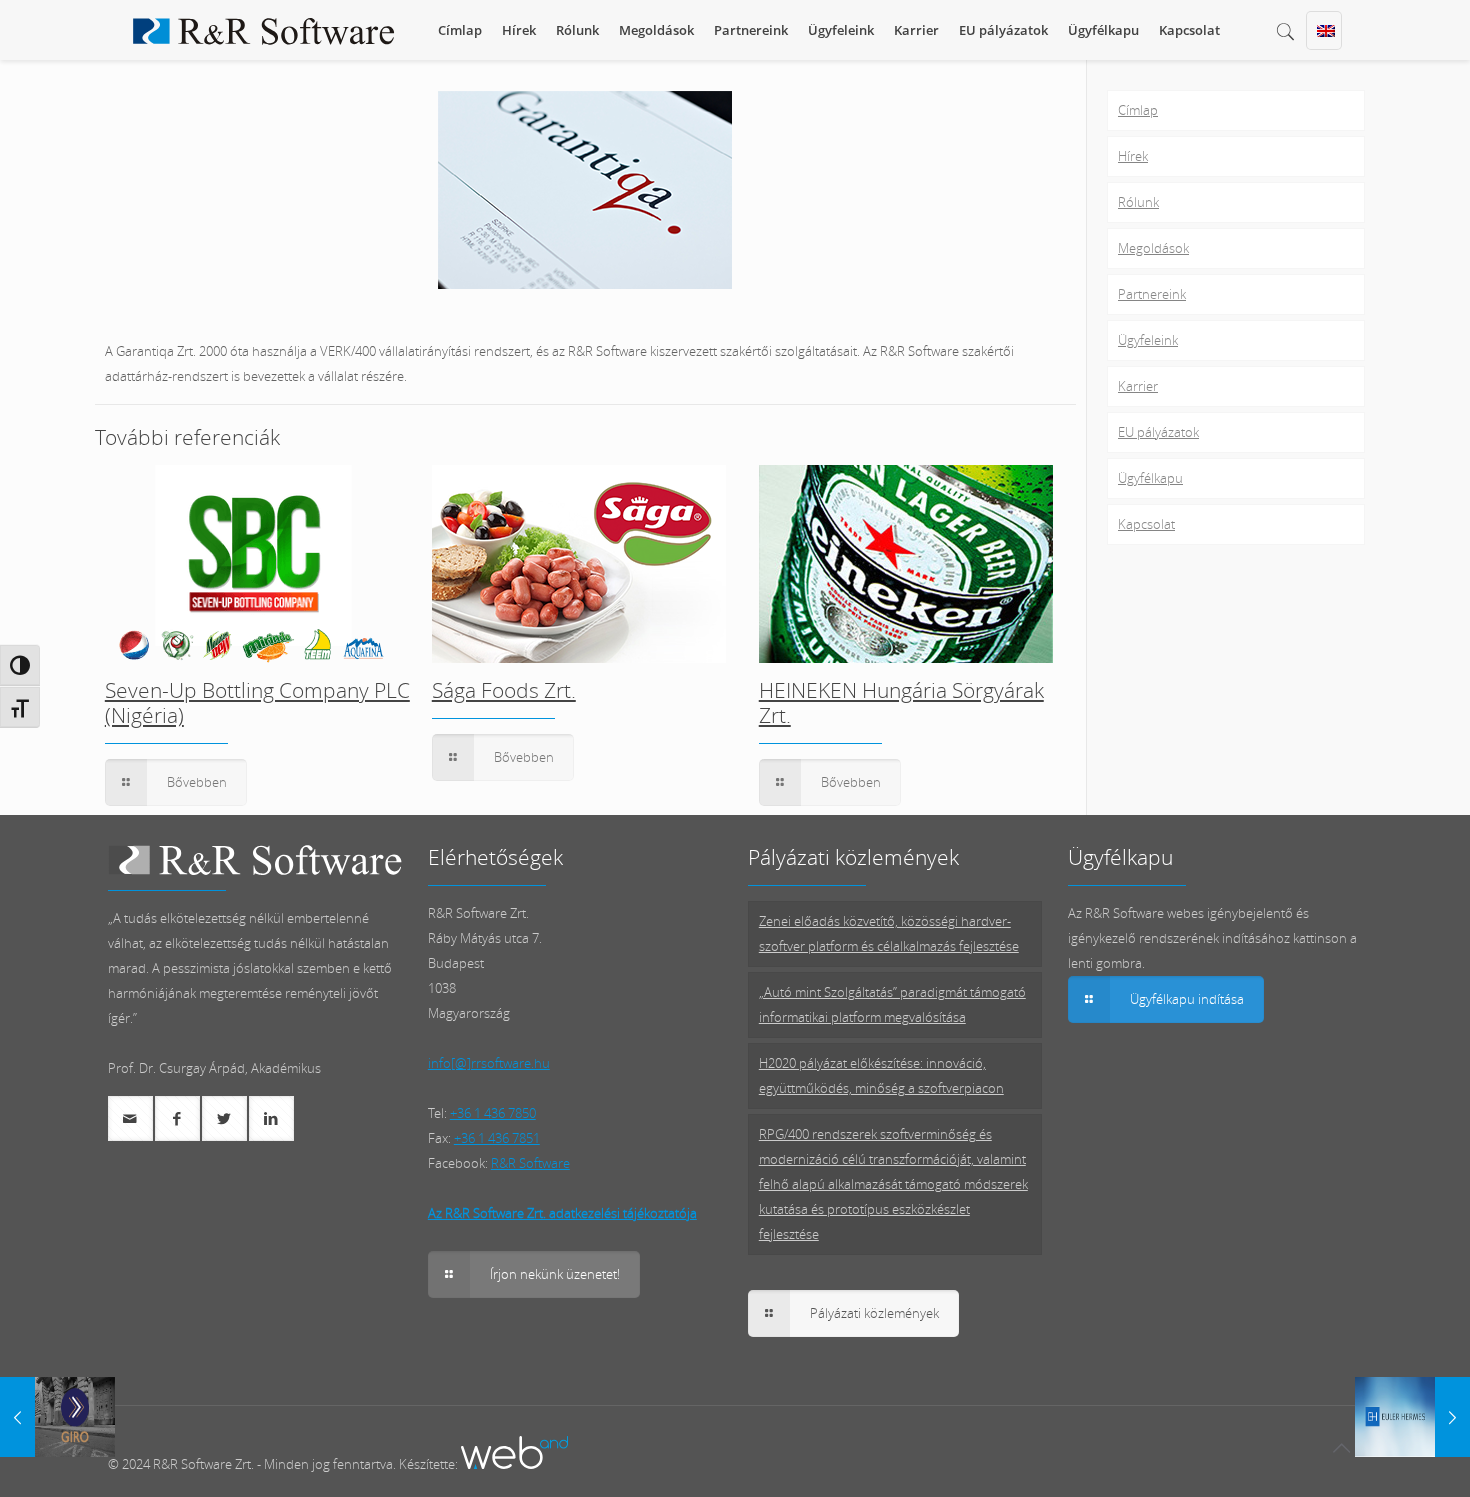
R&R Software (530, 1163)
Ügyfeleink (1148, 340)
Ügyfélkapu (1150, 478)
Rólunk (1138, 202)
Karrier (1138, 386)
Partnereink (1152, 294)
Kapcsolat (1146, 524)
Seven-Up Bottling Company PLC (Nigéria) (257, 702)
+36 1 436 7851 (497, 1138)
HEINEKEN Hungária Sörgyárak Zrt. (901, 702)
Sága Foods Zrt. (504, 690)
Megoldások (1153, 248)
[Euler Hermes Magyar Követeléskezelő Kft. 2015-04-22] (1412, 1417)
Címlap (1138, 110)
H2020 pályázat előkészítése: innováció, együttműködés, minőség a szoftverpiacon (881, 1075)
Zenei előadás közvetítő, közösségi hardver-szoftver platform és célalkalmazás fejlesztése (889, 933)
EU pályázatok (1158, 432)
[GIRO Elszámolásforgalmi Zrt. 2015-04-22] (57, 1417)
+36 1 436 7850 (493, 1113)
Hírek (1133, 156)
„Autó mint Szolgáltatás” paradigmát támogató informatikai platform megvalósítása (892, 1004)
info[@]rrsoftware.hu (489, 1063)
